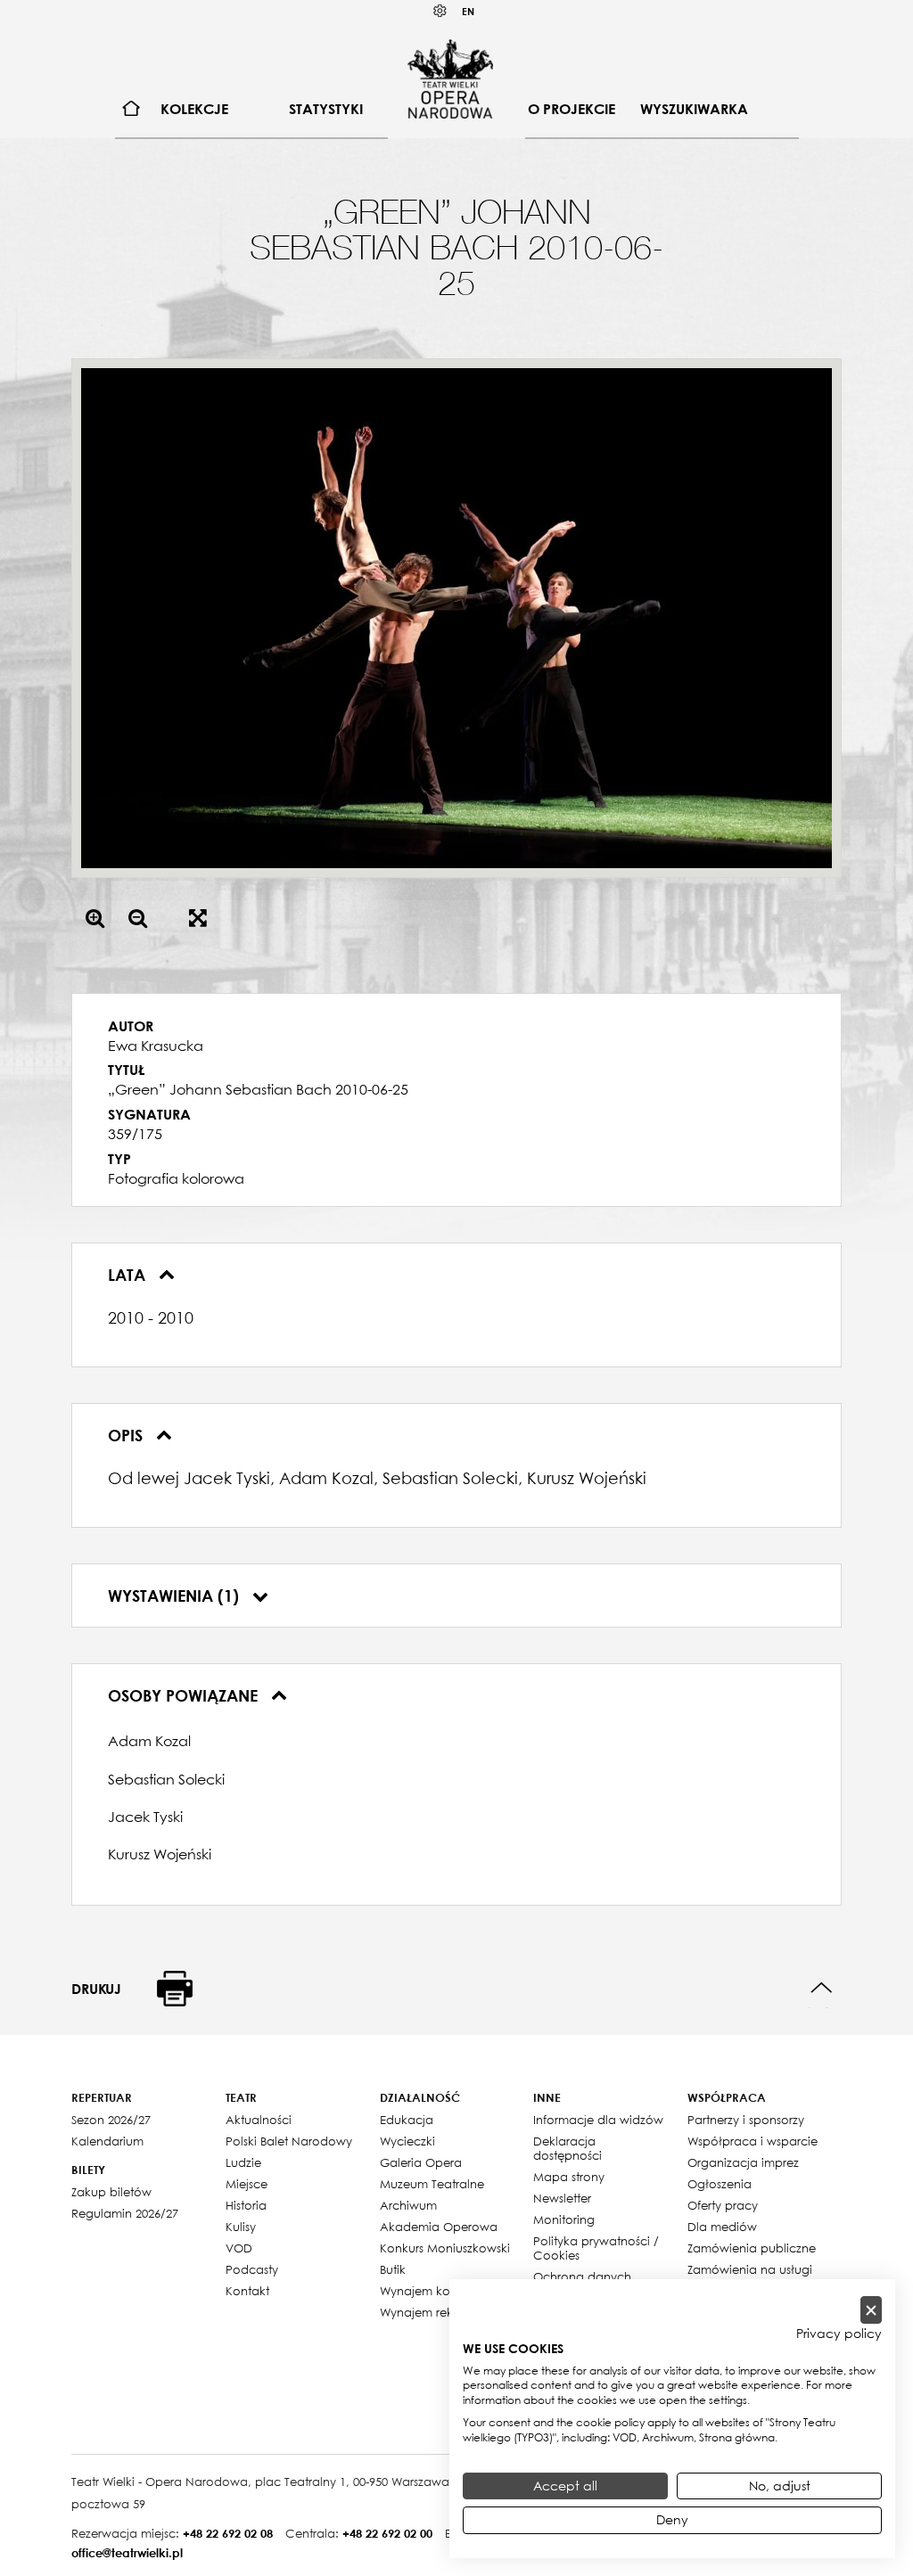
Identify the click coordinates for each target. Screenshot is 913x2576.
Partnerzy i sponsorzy (746, 2120)
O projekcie (572, 109)
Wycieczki (407, 2141)
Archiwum (408, 2205)
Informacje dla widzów (598, 2120)
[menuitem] (132, 109)
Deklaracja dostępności (568, 2148)
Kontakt (247, 2291)
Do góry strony (822, 1988)
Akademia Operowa (439, 2227)
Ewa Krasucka (156, 1046)
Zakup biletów (111, 2192)
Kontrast (440, 11)
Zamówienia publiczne (752, 2248)
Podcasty (252, 2269)
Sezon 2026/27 (111, 2120)
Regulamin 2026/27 (125, 2213)
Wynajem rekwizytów (439, 2312)
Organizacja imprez (743, 2162)
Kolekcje (194, 109)
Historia (246, 2205)
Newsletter (562, 2198)
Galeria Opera (421, 2162)
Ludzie (243, 2162)
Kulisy (241, 2227)
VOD (239, 2248)
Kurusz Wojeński (160, 1854)
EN (468, 11)
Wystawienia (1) (176, 1596)
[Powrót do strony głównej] (450, 78)
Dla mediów (722, 2227)
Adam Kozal (149, 1741)
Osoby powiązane (185, 1695)
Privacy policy (839, 2334)
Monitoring (564, 2219)
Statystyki (326, 109)
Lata (129, 1275)
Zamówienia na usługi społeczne (750, 2277)
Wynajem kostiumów (438, 2291)
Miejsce (247, 2184)
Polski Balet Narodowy (289, 2141)
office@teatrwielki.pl (127, 2553)
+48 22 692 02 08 (228, 2533)
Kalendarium (107, 2141)
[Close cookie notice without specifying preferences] (871, 2310)
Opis (127, 1435)
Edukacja (407, 2120)
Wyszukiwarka (694, 109)
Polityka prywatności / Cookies (596, 2248)
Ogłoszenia (720, 2184)
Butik (393, 2269)
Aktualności (259, 2120)
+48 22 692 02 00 (387, 2533)
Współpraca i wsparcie (753, 2141)
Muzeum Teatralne (432, 2184)
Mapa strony (569, 2177)
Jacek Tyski (145, 1817)
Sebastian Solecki (166, 1779)
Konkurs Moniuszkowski (445, 2248)
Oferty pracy (723, 2205)
